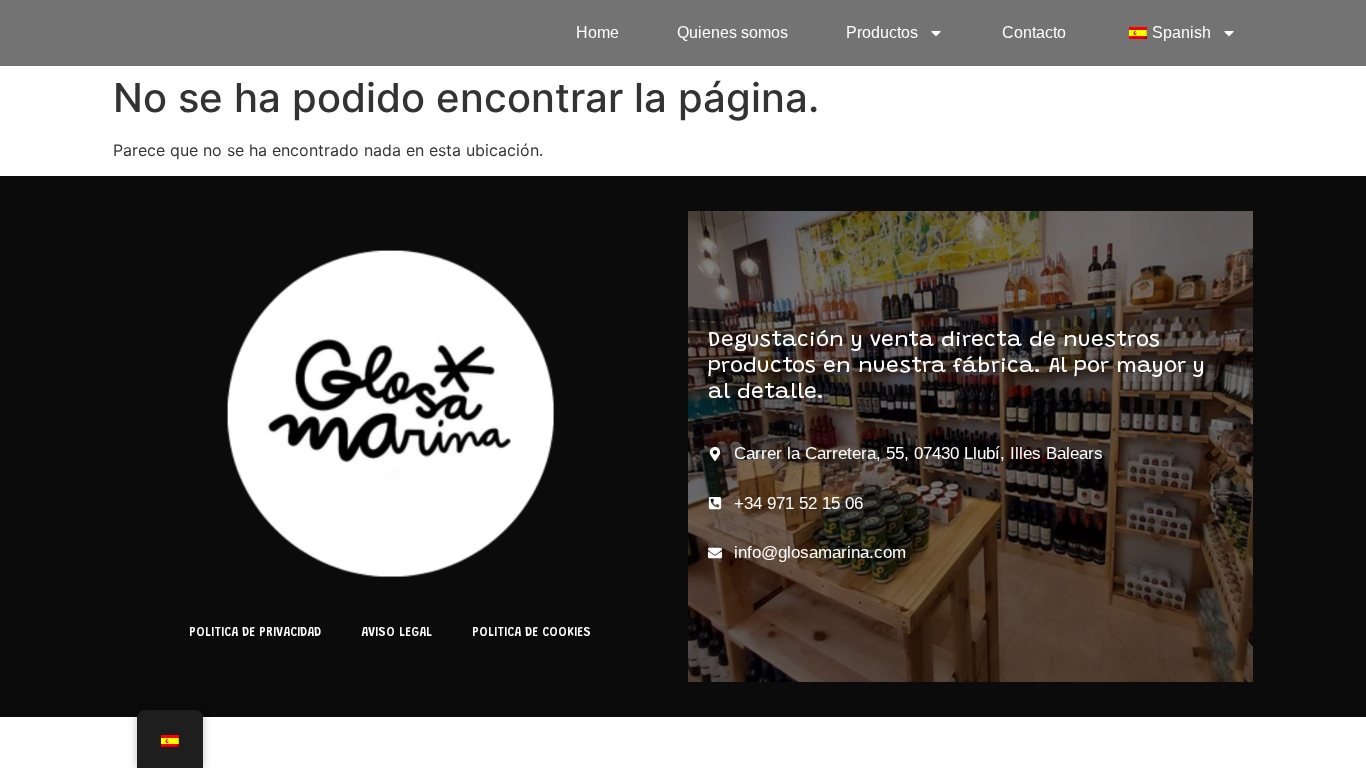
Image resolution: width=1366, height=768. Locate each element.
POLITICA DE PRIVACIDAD (255, 633)
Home (597, 32)
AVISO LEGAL (396, 633)
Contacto (1034, 32)
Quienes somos (732, 32)
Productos (882, 32)
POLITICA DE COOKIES (531, 633)
